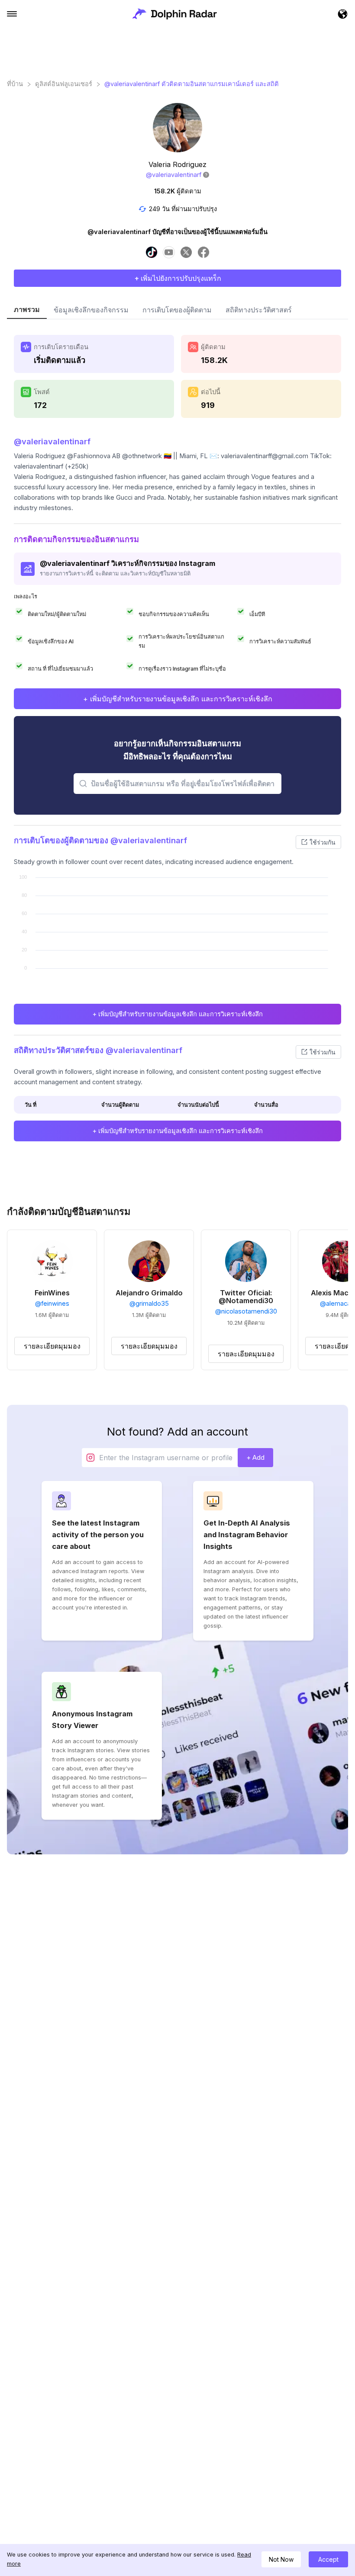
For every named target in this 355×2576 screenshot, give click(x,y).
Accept (328, 2559)
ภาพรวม (27, 309)
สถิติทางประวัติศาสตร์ (259, 310)
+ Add (255, 1457)
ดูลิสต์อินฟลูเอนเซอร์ (64, 84)
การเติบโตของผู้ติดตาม (177, 310)
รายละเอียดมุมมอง (52, 1346)
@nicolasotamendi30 (246, 1311)
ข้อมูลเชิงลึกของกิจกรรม (91, 310)
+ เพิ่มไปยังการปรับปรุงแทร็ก (178, 278)
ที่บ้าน (15, 84)
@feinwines (52, 1304)
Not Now (281, 2559)
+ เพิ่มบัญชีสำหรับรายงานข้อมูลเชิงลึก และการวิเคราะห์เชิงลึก (178, 699)
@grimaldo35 (149, 1304)
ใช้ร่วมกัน (323, 842)
